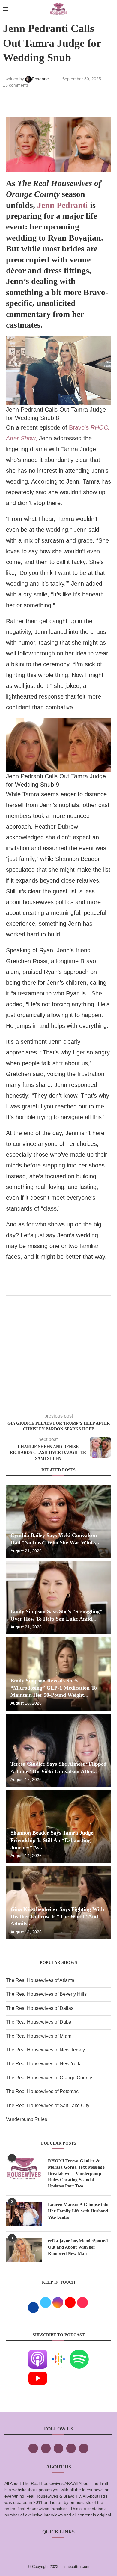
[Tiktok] (71, 2448)
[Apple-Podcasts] (38, 2354)
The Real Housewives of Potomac (42, 2091)
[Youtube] (38, 2373)
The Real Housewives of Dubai (39, 2022)
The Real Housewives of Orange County (49, 2078)
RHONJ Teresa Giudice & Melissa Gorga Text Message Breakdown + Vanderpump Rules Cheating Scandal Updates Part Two (76, 2173)
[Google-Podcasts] (58, 2354)
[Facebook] (33, 2448)
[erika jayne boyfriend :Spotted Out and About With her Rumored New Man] (24, 2250)
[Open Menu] (6, 9)
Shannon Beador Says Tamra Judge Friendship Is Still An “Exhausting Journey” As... (52, 1840)
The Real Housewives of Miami (39, 2036)
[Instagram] (58, 2448)
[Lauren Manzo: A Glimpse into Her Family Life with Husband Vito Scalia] (24, 2214)
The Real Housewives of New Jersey (45, 2050)
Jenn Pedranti (63, 205)
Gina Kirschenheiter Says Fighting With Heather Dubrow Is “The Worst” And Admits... (57, 1916)
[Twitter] (46, 2448)
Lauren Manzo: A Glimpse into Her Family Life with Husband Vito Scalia (78, 2211)
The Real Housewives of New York (43, 2064)
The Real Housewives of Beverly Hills (46, 1994)
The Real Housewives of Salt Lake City (48, 2106)
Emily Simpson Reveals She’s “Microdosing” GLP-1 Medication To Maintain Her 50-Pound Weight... (54, 1688)
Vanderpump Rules (27, 2119)
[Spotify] (79, 2354)
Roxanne (41, 79)
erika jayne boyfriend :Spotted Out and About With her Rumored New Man (78, 2247)
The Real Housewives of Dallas (40, 2008)
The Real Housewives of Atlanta (40, 1980)
